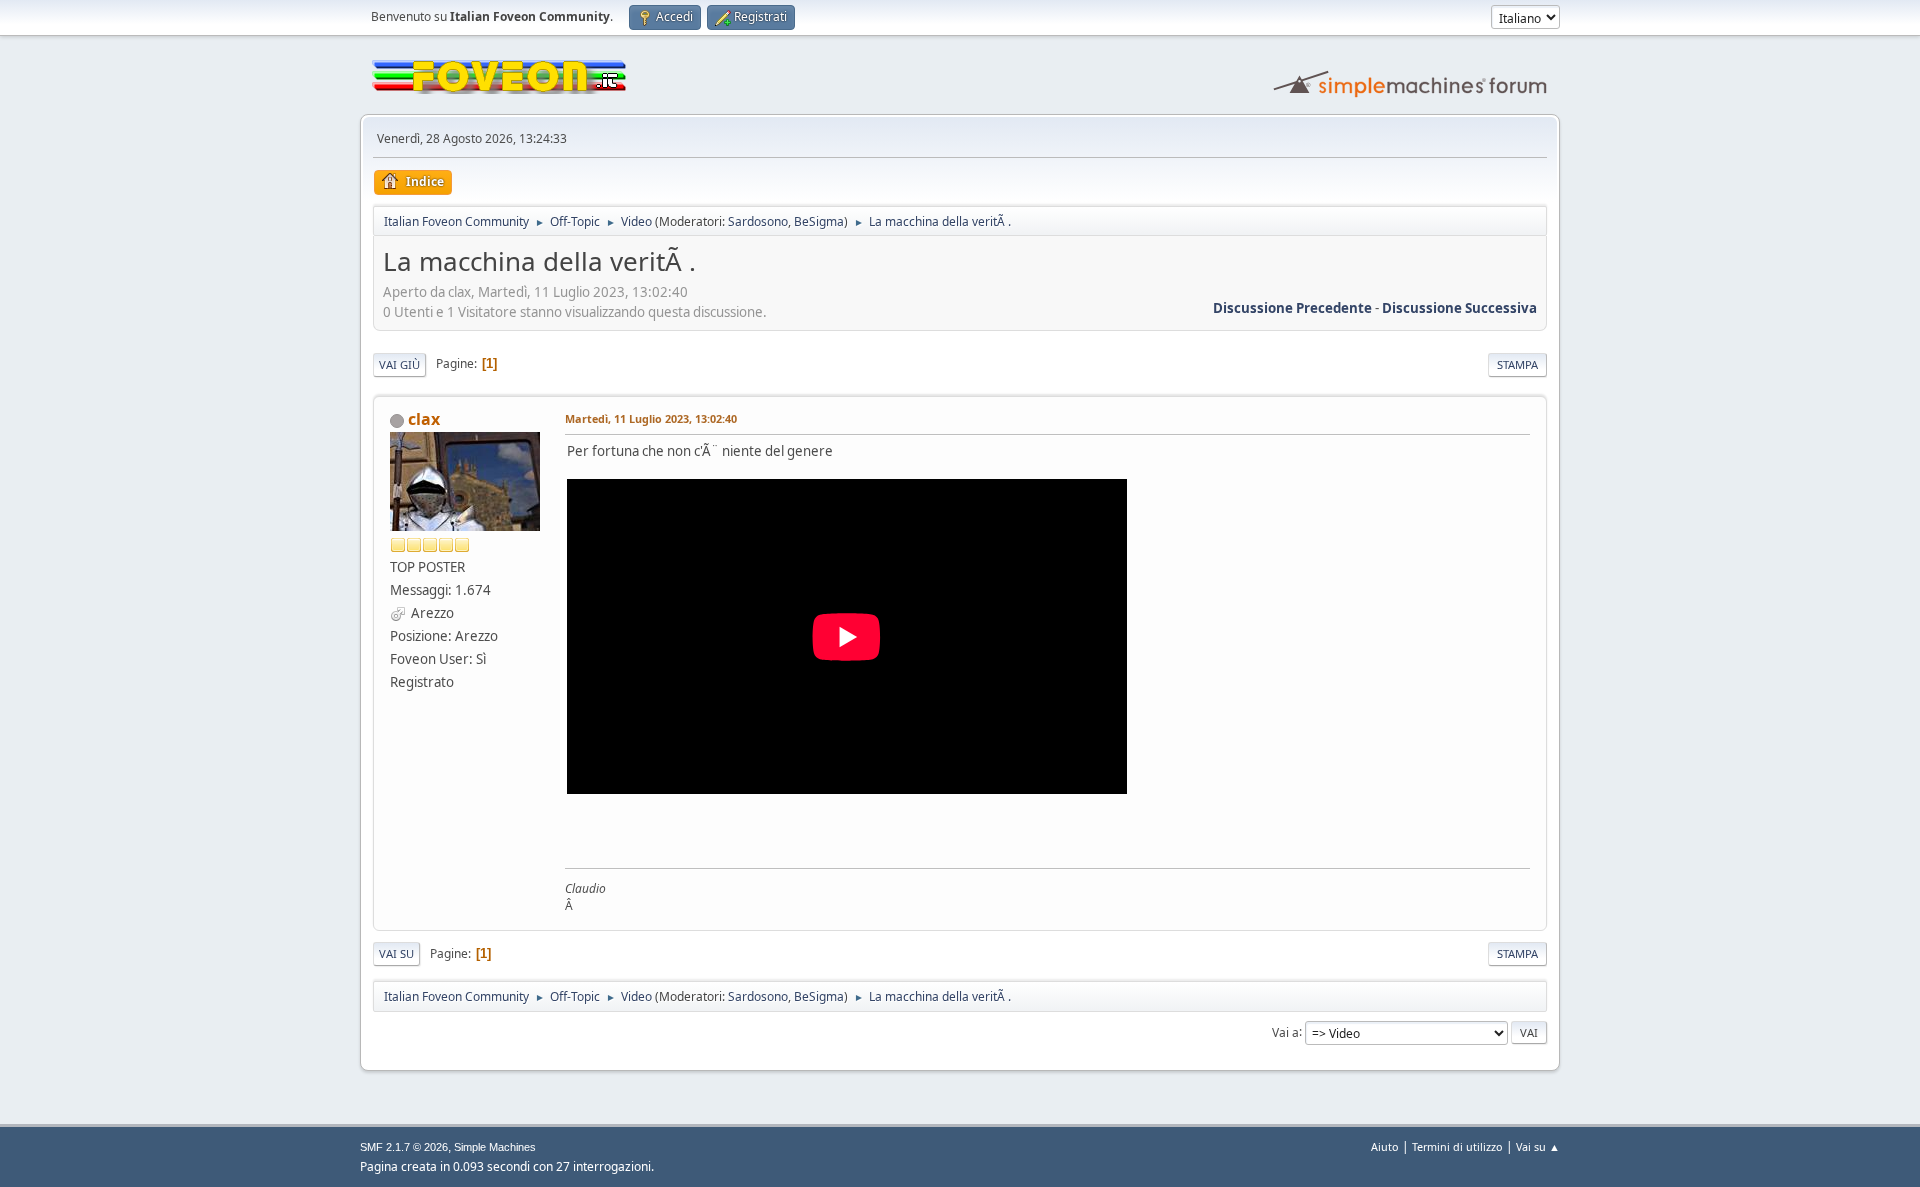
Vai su (396, 953)
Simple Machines (495, 1147)
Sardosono (758, 221)
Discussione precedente (1292, 308)
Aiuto (1385, 1146)
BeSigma (819, 221)
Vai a (1285, 1031)
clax (424, 419)
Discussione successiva (1459, 308)
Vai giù (399, 364)
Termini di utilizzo (1457, 1146)
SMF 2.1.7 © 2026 (404, 1147)
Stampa (1517, 364)
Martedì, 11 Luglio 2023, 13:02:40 (651, 418)
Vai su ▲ (1538, 1146)
